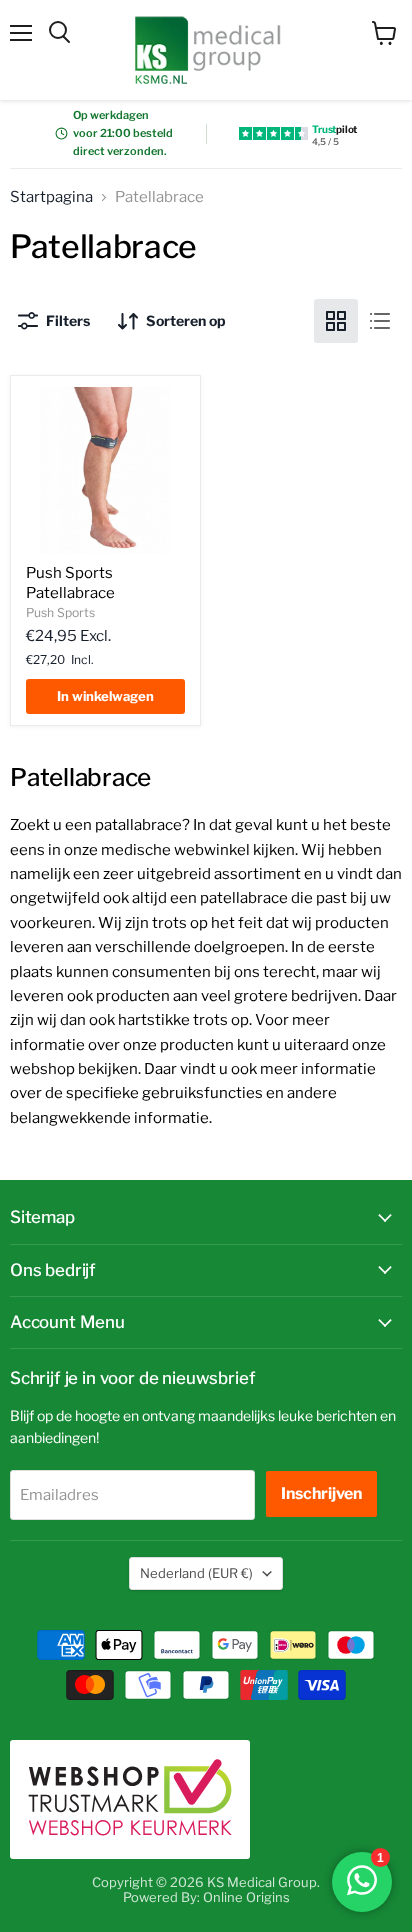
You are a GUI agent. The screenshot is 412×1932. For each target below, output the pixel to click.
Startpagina (51, 197)
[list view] (380, 321)
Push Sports (60, 612)
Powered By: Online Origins (206, 1897)
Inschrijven (321, 1493)
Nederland (196, 1573)
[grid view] (336, 321)
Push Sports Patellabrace (70, 583)
